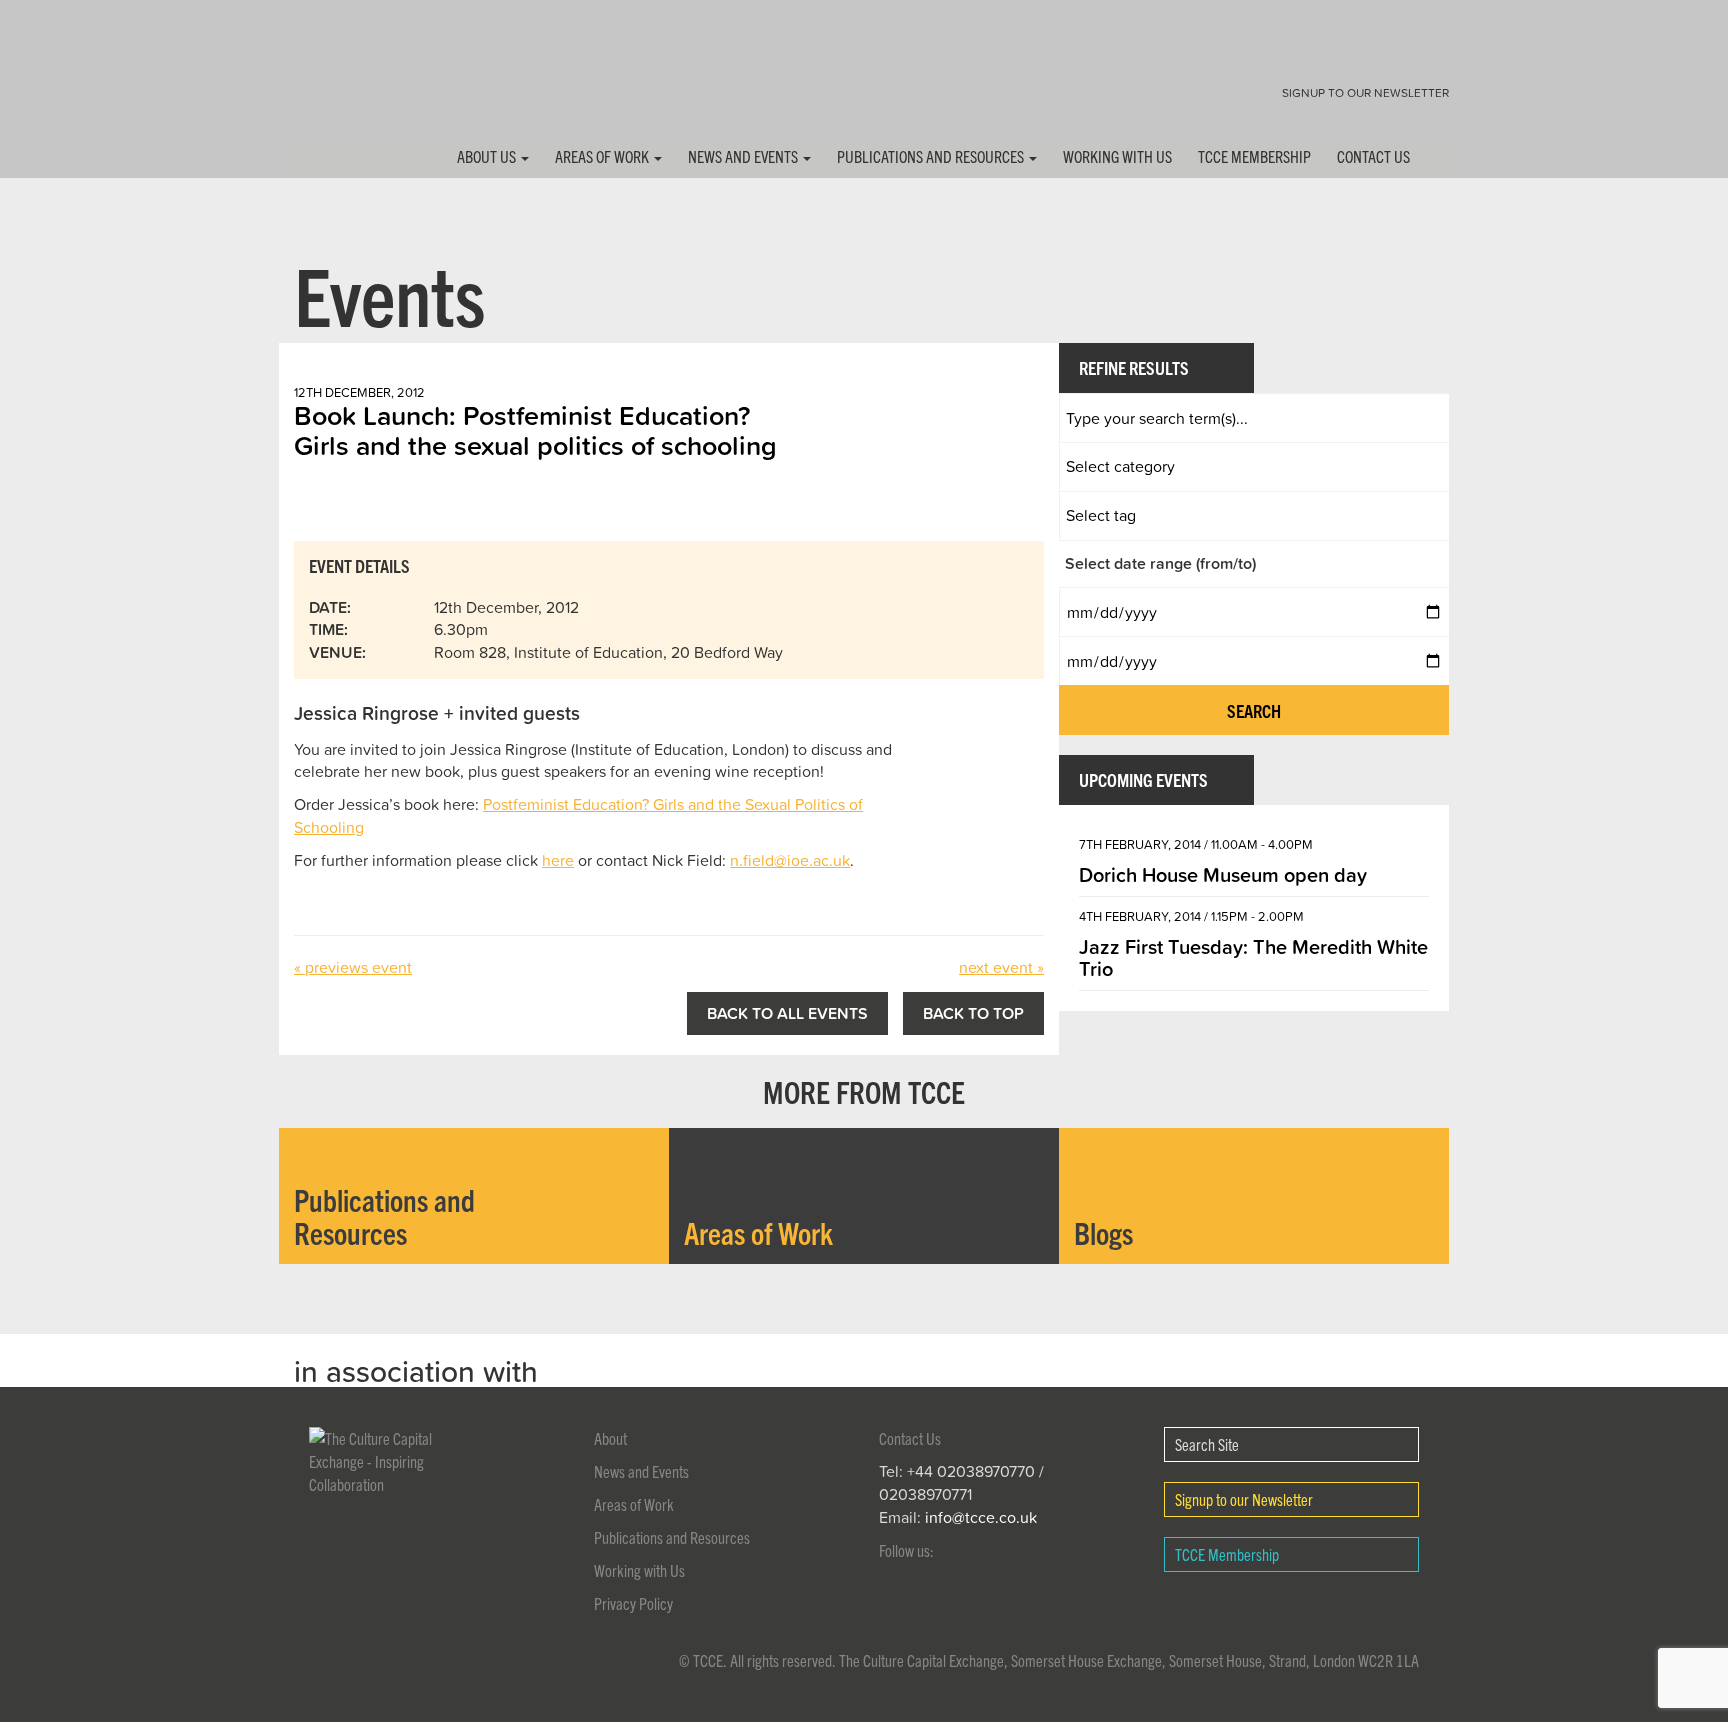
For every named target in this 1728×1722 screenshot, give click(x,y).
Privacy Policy (633, 1603)
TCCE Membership (1254, 156)
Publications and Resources (932, 156)
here (558, 860)
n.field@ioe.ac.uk (790, 860)
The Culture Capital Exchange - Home (342, 82)
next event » (1001, 967)
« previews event (353, 967)
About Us (488, 156)
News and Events (744, 156)
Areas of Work (603, 156)
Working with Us (1117, 156)
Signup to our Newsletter (1365, 92)
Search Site (1207, 1444)
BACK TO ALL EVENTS (787, 1013)
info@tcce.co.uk (981, 1517)
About (610, 1438)
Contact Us (1373, 156)
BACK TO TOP (973, 1013)
